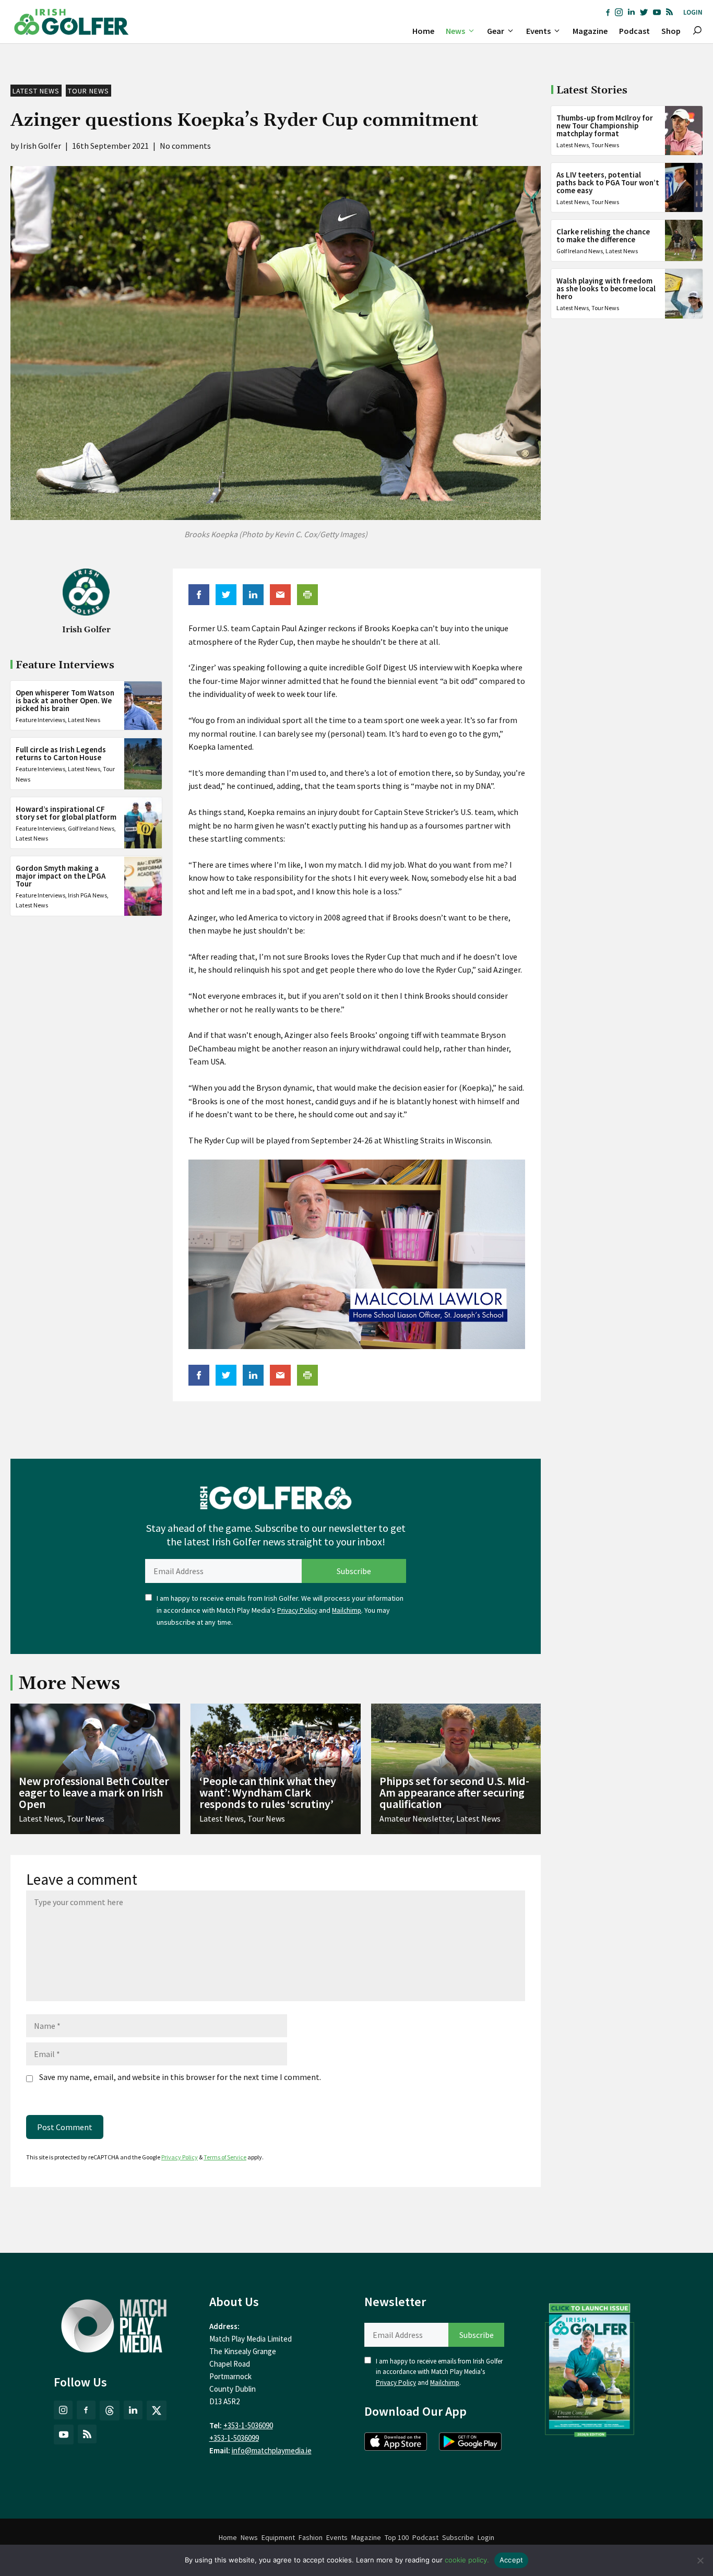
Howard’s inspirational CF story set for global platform (66, 813)
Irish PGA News (87, 896)
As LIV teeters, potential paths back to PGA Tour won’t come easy (608, 182)
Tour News (88, 91)
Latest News (36, 91)
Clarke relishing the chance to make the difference (603, 235)
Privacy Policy (297, 1610)
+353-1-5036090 (248, 2425)
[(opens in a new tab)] (590, 2368)
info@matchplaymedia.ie (272, 2450)
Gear (496, 31)
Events (538, 31)
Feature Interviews (40, 720)
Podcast (634, 31)
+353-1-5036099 (234, 2438)
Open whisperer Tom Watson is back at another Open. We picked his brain (65, 701)
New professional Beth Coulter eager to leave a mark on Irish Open (94, 1792)
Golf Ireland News (91, 828)
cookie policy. (467, 2560)
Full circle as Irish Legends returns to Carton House (61, 754)
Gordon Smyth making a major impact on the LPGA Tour (61, 876)
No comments (185, 146)
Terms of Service (225, 2157)
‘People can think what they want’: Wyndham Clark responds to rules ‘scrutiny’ (268, 1792)
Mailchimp (347, 1610)
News (455, 31)
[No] (700, 2560)
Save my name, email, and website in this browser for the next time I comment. (180, 2077)
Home (423, 31)
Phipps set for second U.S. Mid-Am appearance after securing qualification (454, 1792)
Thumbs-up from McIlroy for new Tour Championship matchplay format (605, 126)
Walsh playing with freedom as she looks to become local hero (606, 288)
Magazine (590, 31)
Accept (512, 2560)
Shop (671, 31)
